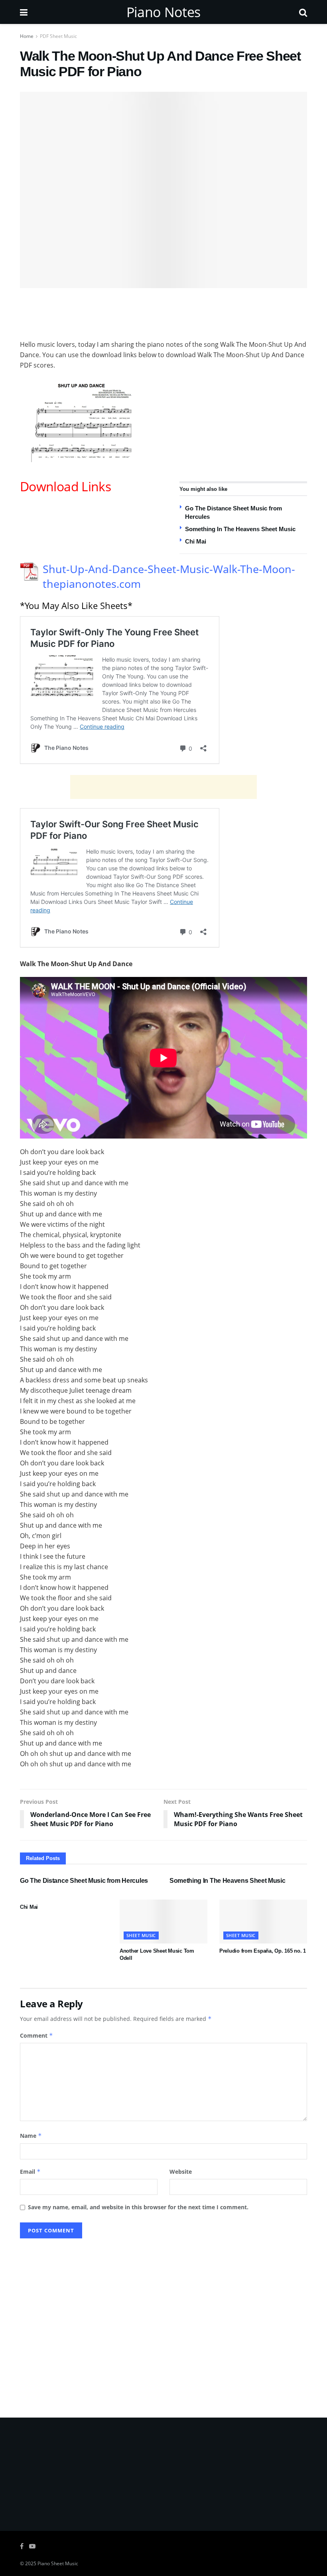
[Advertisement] (163, 312)
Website (181, 2172)
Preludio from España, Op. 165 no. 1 (263, 1951)
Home (27, 36)
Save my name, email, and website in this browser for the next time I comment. (138, 2207)
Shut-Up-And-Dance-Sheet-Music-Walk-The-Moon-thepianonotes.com (169, 576)
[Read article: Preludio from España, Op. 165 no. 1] (263, 1922)
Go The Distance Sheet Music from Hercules (84, 1881)
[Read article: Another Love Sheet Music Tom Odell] (163, 1922)
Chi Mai (196, 541)
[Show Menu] (24, 12)
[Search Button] (303, 12)
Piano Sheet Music (58, 2563)
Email (30, 2172)
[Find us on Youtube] (32, 2546)
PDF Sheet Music (58, 36)
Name (31, 2136)
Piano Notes (163, 12)
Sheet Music (141, 1935)
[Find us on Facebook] (22, 2546)
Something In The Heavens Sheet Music (240, 529)
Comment (36, 2035)
